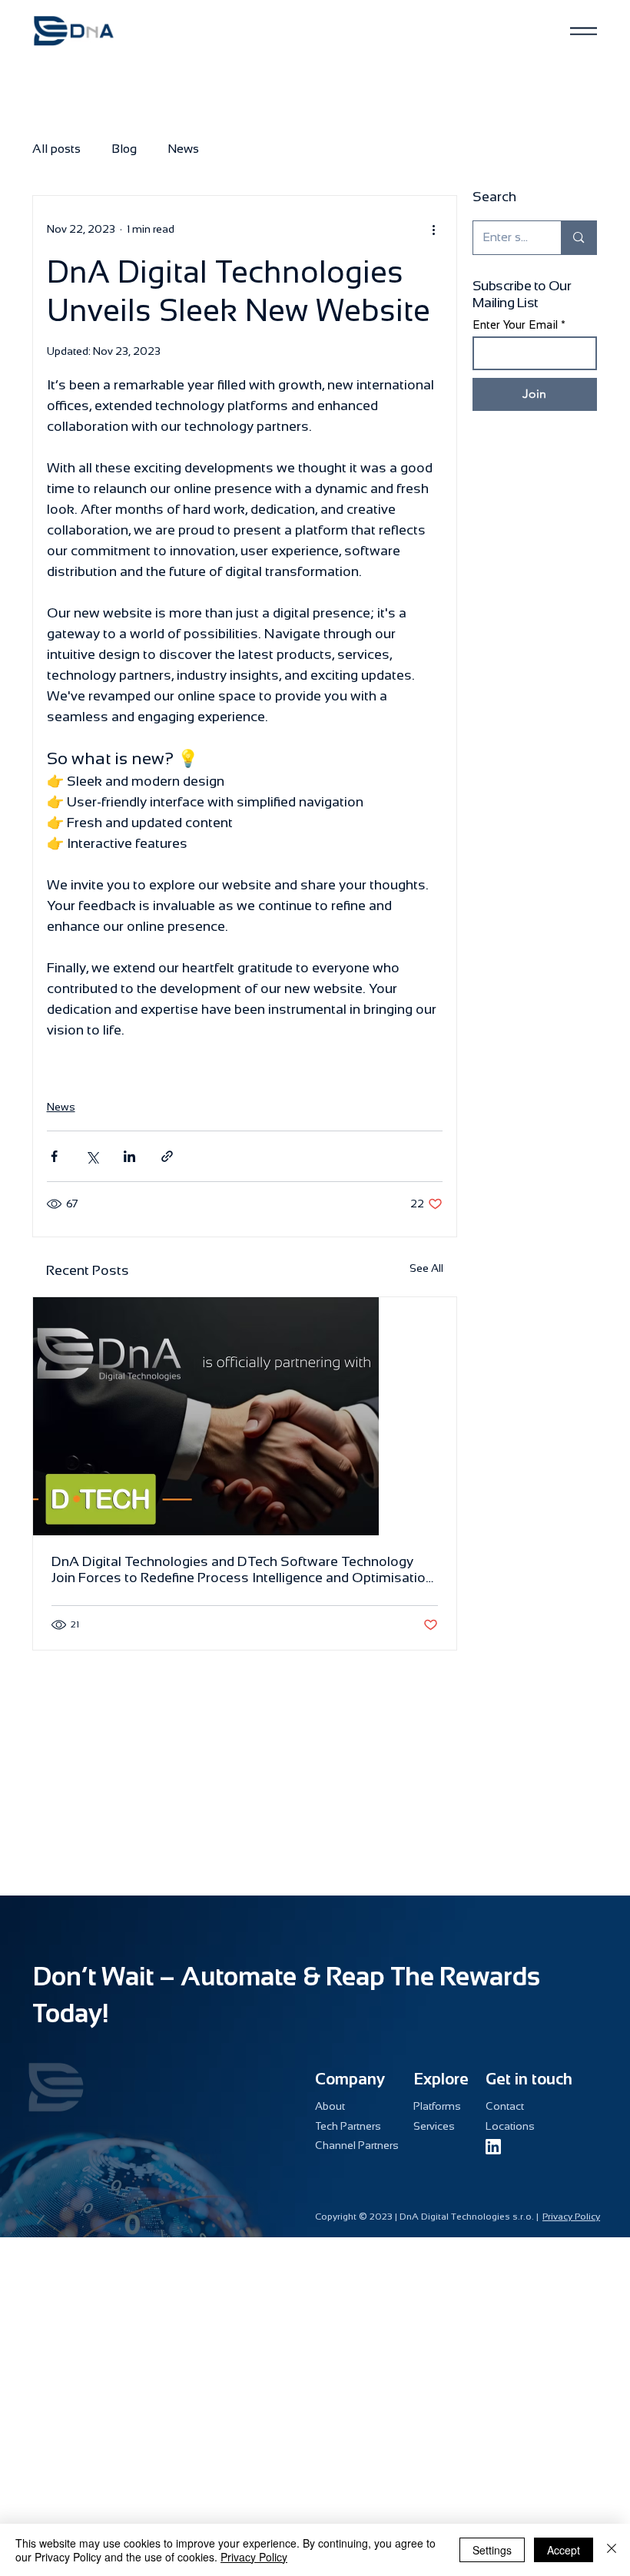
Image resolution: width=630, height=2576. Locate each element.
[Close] (612, 2550)
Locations (510, 2126)
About (330, 2106)
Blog (124, 149)
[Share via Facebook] (54, 1156)
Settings (492, 2550)
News (183, 149)
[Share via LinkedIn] (129, 1156)
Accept (564, 2550)
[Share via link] (167, 1156)
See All (426, 1268)
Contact (505, 2106)
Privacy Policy (571, 2217)
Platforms (437, 2106)
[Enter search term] (578, 238)
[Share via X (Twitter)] (92, 1156)
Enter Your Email (515, 324)
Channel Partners (357, 2145)
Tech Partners (348, 2126)
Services (434, 2126)
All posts (56, 149)
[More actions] (433, 230)
